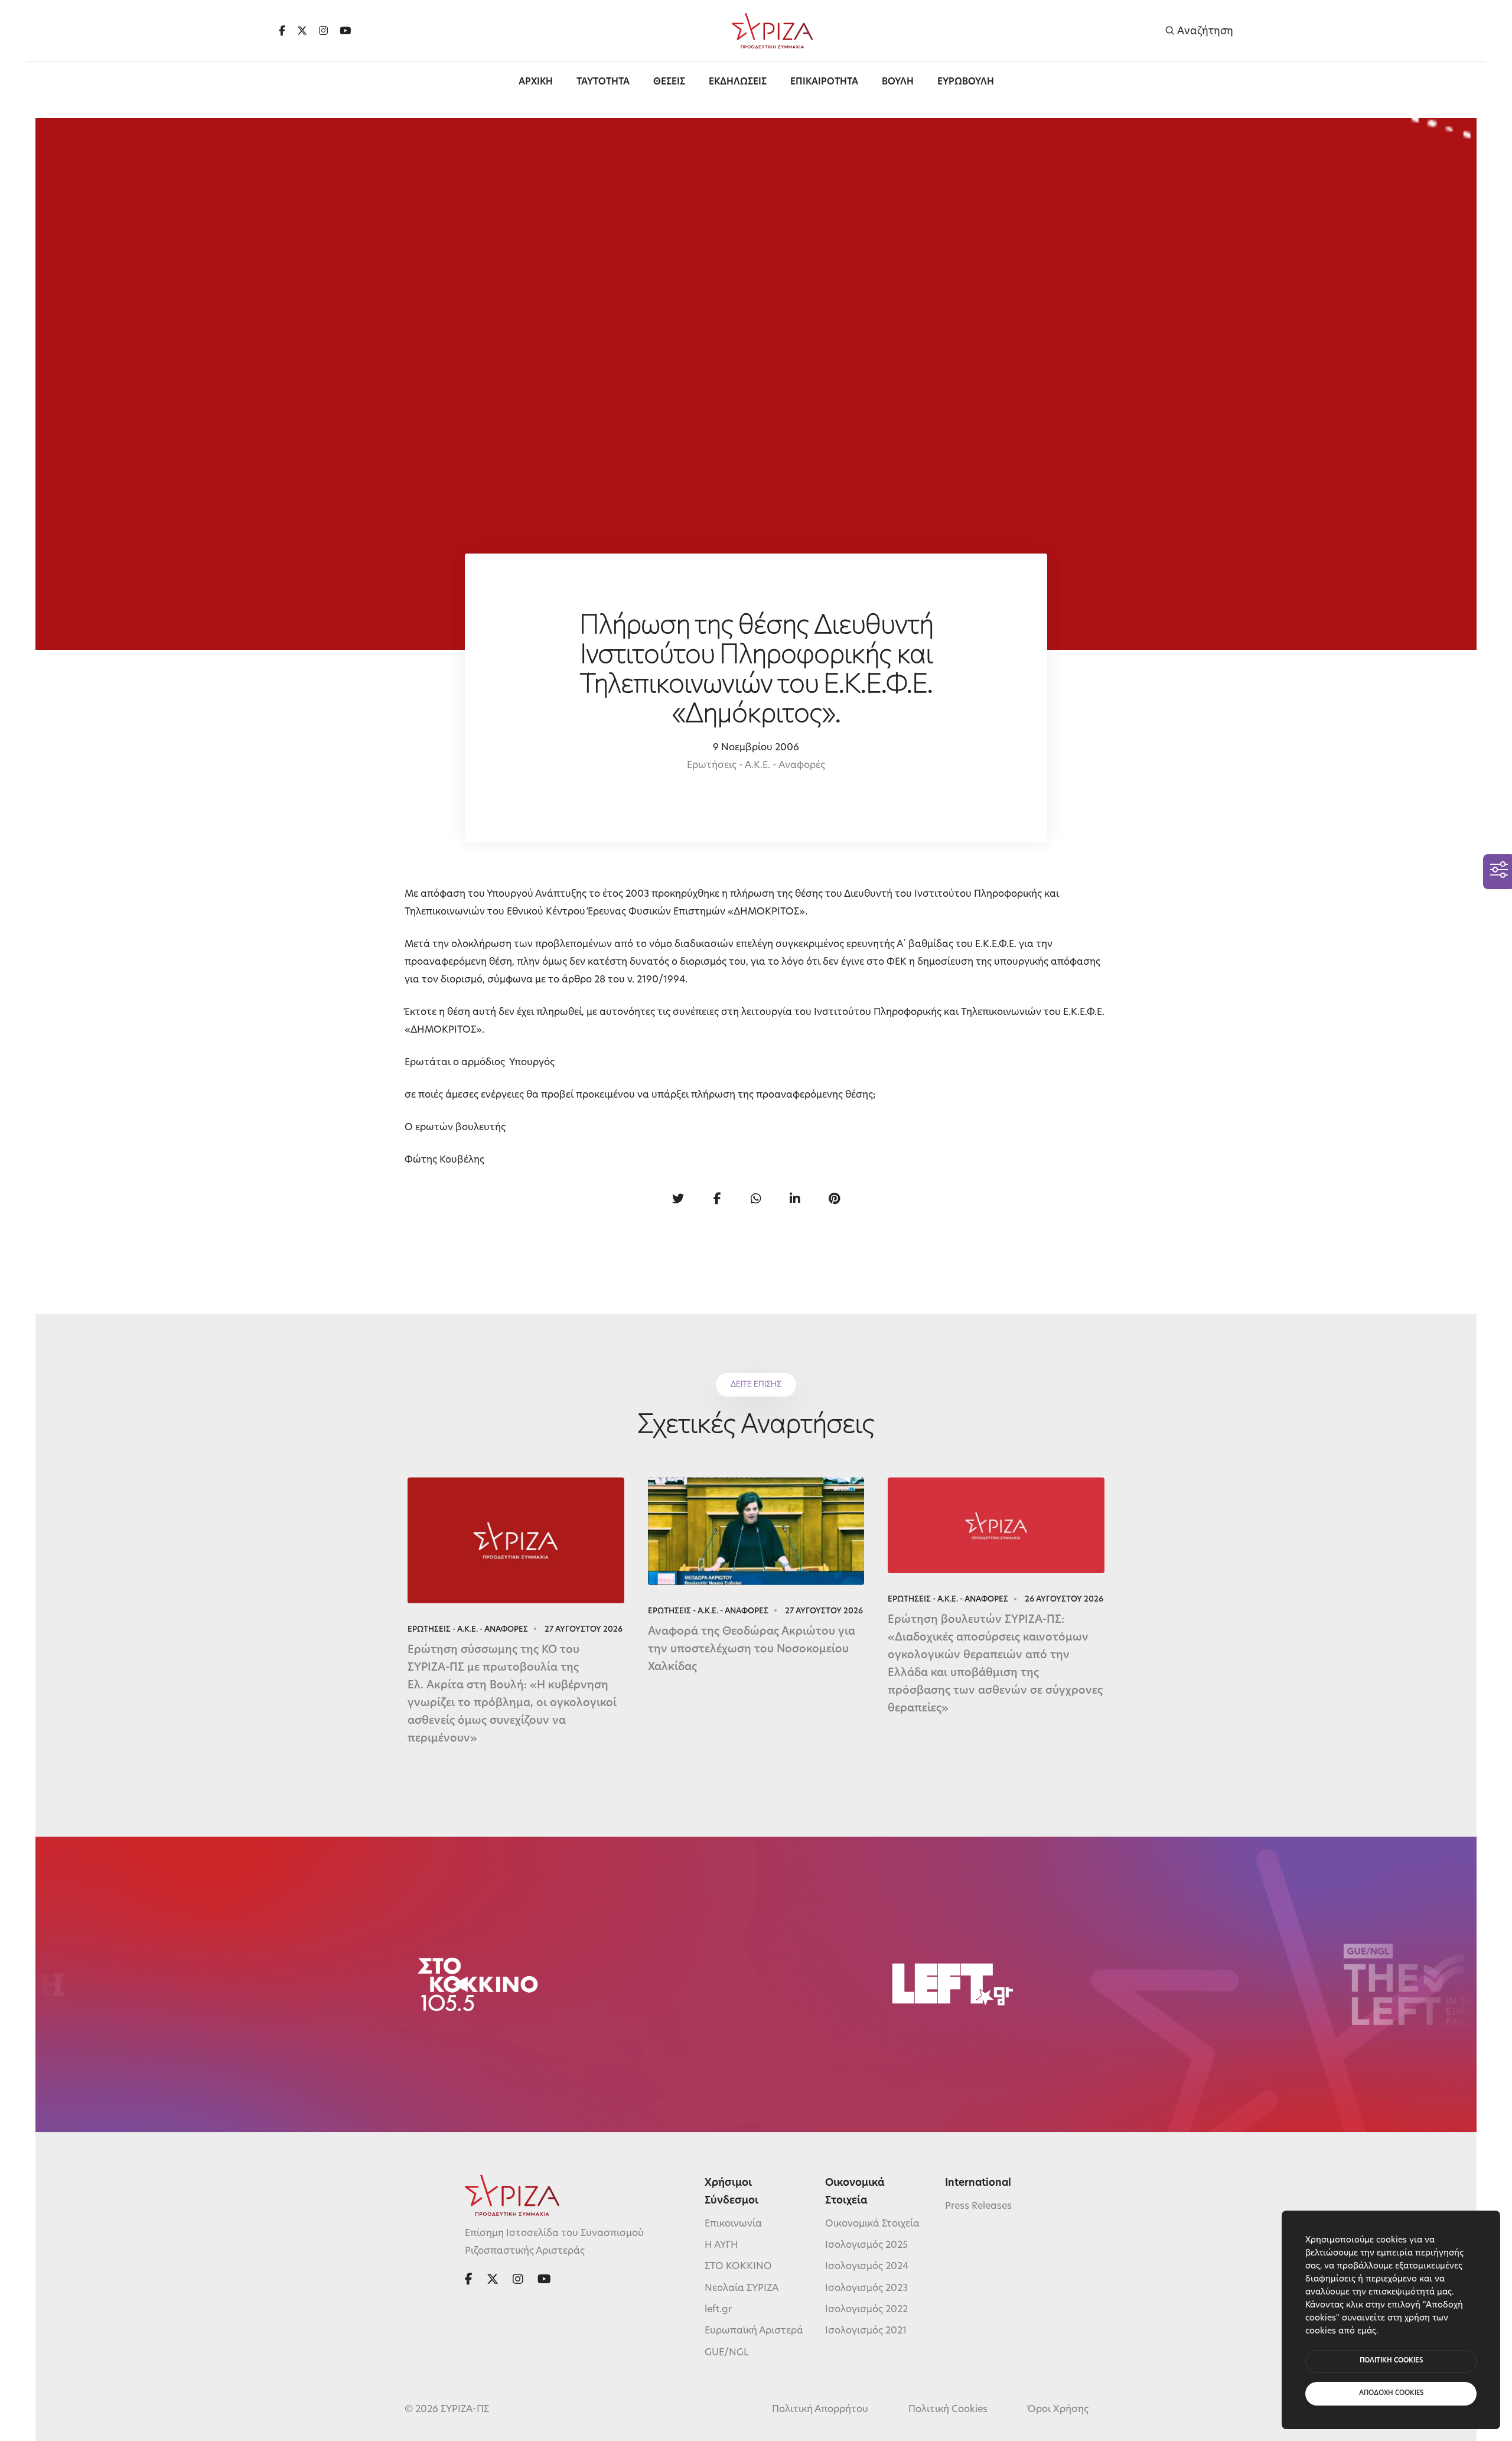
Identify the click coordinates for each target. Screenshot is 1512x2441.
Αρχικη (536, 82)
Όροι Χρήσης (1058, 2410)
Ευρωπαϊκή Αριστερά (754, 2331)
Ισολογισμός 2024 (867, 2267)
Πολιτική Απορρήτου (820, 2410)
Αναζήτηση (1204, 31)
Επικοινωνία (733, 2224)
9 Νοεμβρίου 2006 (756, 748)
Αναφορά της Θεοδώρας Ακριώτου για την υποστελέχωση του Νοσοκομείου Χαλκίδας (752, 1650)
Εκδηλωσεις (738, 82)
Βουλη (898, 82)
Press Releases (978, 2206)
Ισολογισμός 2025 (866, 2245)
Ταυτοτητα (603, 82)
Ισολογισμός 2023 (866, 2289)
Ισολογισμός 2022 (866, 2310)
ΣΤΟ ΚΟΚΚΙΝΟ (738, 2267)
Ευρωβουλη (966, 82)
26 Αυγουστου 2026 (1064, 1599)
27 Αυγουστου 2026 (584, 1630)
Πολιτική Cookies (948, 2410)
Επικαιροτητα (824, 82)
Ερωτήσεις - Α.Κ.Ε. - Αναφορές (756, 766)
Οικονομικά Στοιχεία (872, 2224)
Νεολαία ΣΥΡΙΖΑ (742, 2289)
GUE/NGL (727, 2353)
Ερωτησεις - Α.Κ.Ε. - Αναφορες (468, 1630)
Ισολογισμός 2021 (866, 2331)
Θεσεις (669, 82)
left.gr (718, 2310)
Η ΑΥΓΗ (721, 2245)
